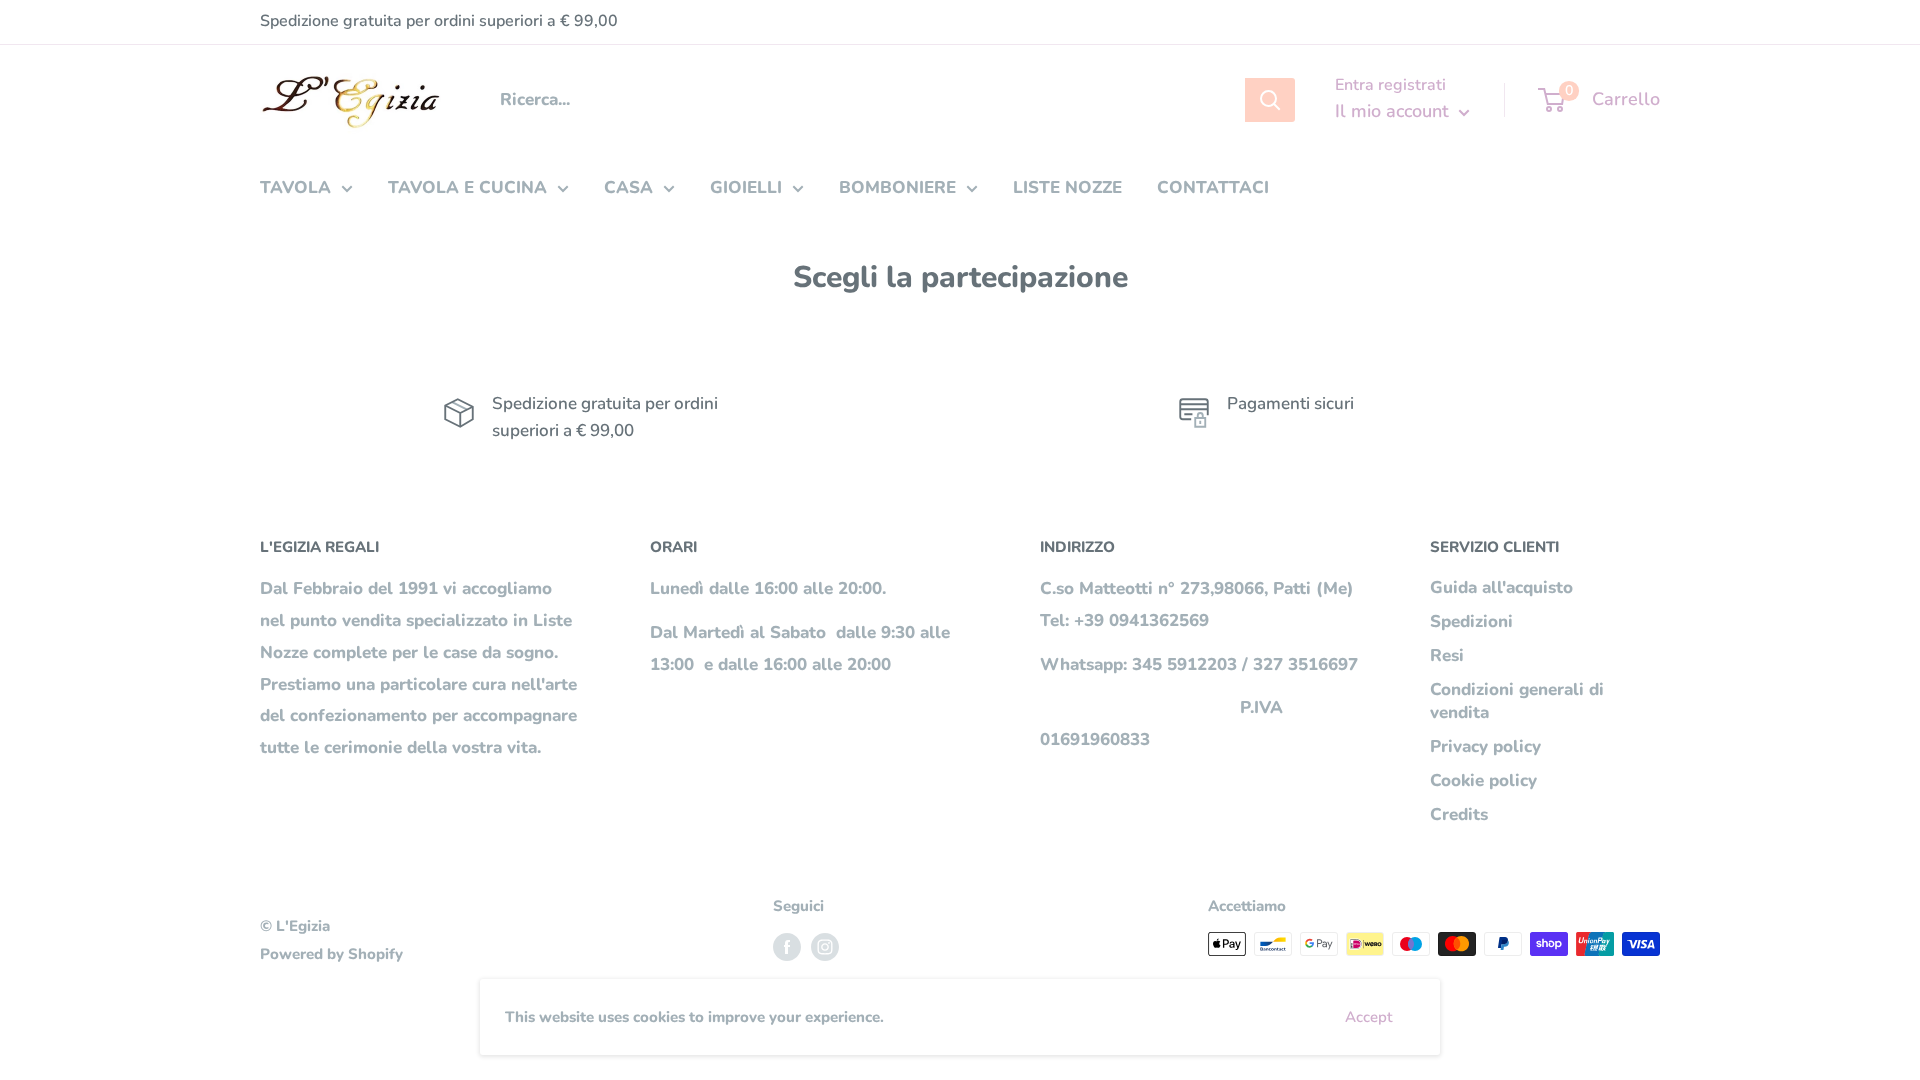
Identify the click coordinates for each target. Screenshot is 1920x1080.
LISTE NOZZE (1067, 187)
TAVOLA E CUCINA (467, 187)
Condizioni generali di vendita (1517, 701)
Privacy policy (1485, 746)
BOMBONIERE (897, 187)
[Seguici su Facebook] (787, 946)
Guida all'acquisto (1501, 587)
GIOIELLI (746, 187)
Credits (1459, 814)
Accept (1368, 1017)
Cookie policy (1483, 780)
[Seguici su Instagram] (825, 946)
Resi (1447, 655)
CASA (628, 187)
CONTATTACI (1213, 187)
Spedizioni (1471, 621)
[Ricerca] (1270, 100)
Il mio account (1394, 111)
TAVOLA (295, 187)
